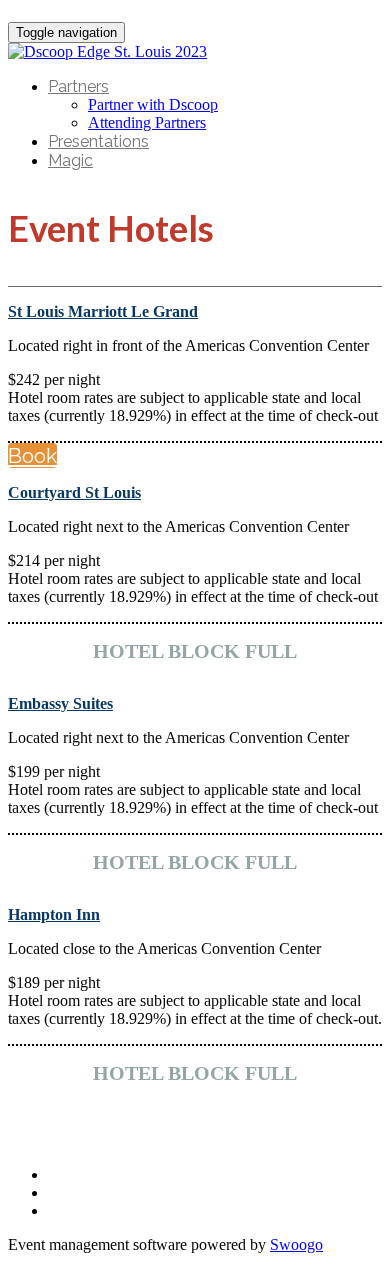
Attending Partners (147, 122)
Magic (70, 160)
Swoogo (296, 1244)
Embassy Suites (60, 703)
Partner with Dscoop (153, 104)
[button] (32, 455)
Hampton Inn (54, 914)
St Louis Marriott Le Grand (103, 311)
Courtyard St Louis (74, 492)
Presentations (98, 141)
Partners (78, 86)
